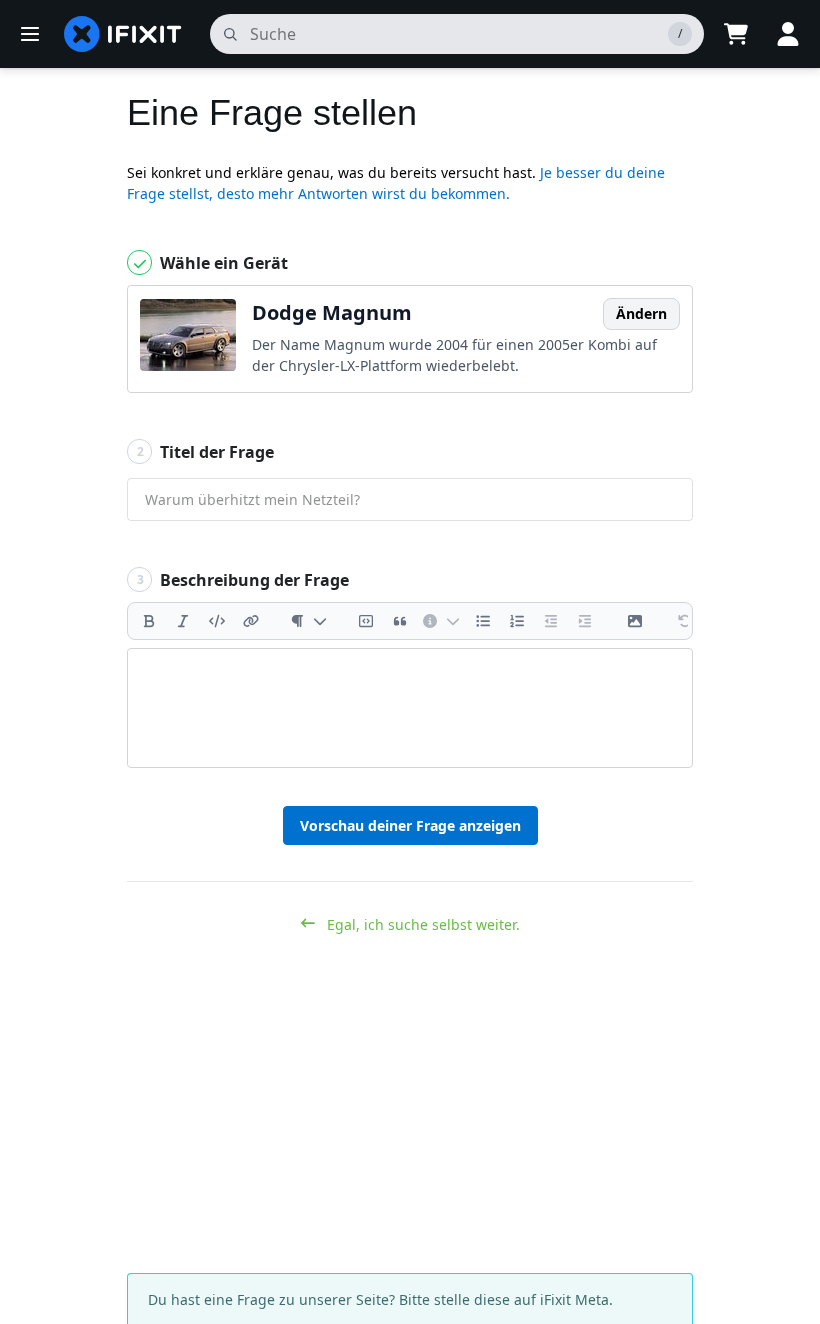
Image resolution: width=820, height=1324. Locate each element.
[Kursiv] (183, 621)
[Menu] (30, 34)
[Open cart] (736, 34)
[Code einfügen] (217, 621)
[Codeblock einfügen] (366, 621)
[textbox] (410, 708)
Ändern (641, 313)
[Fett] (149, 621)
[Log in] (788, 34)
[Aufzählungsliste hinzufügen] (483, 621)
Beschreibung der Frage (243, 580)
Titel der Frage (206, 452)
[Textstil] (308, 621)
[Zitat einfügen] (400, 621)
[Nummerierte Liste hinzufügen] (517, 621)
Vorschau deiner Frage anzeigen (410, 825)
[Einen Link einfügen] (251, 621)
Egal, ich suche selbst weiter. (421, 924)
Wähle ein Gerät (222, 263)
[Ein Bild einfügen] (635, 621)
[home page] (123, 34)
